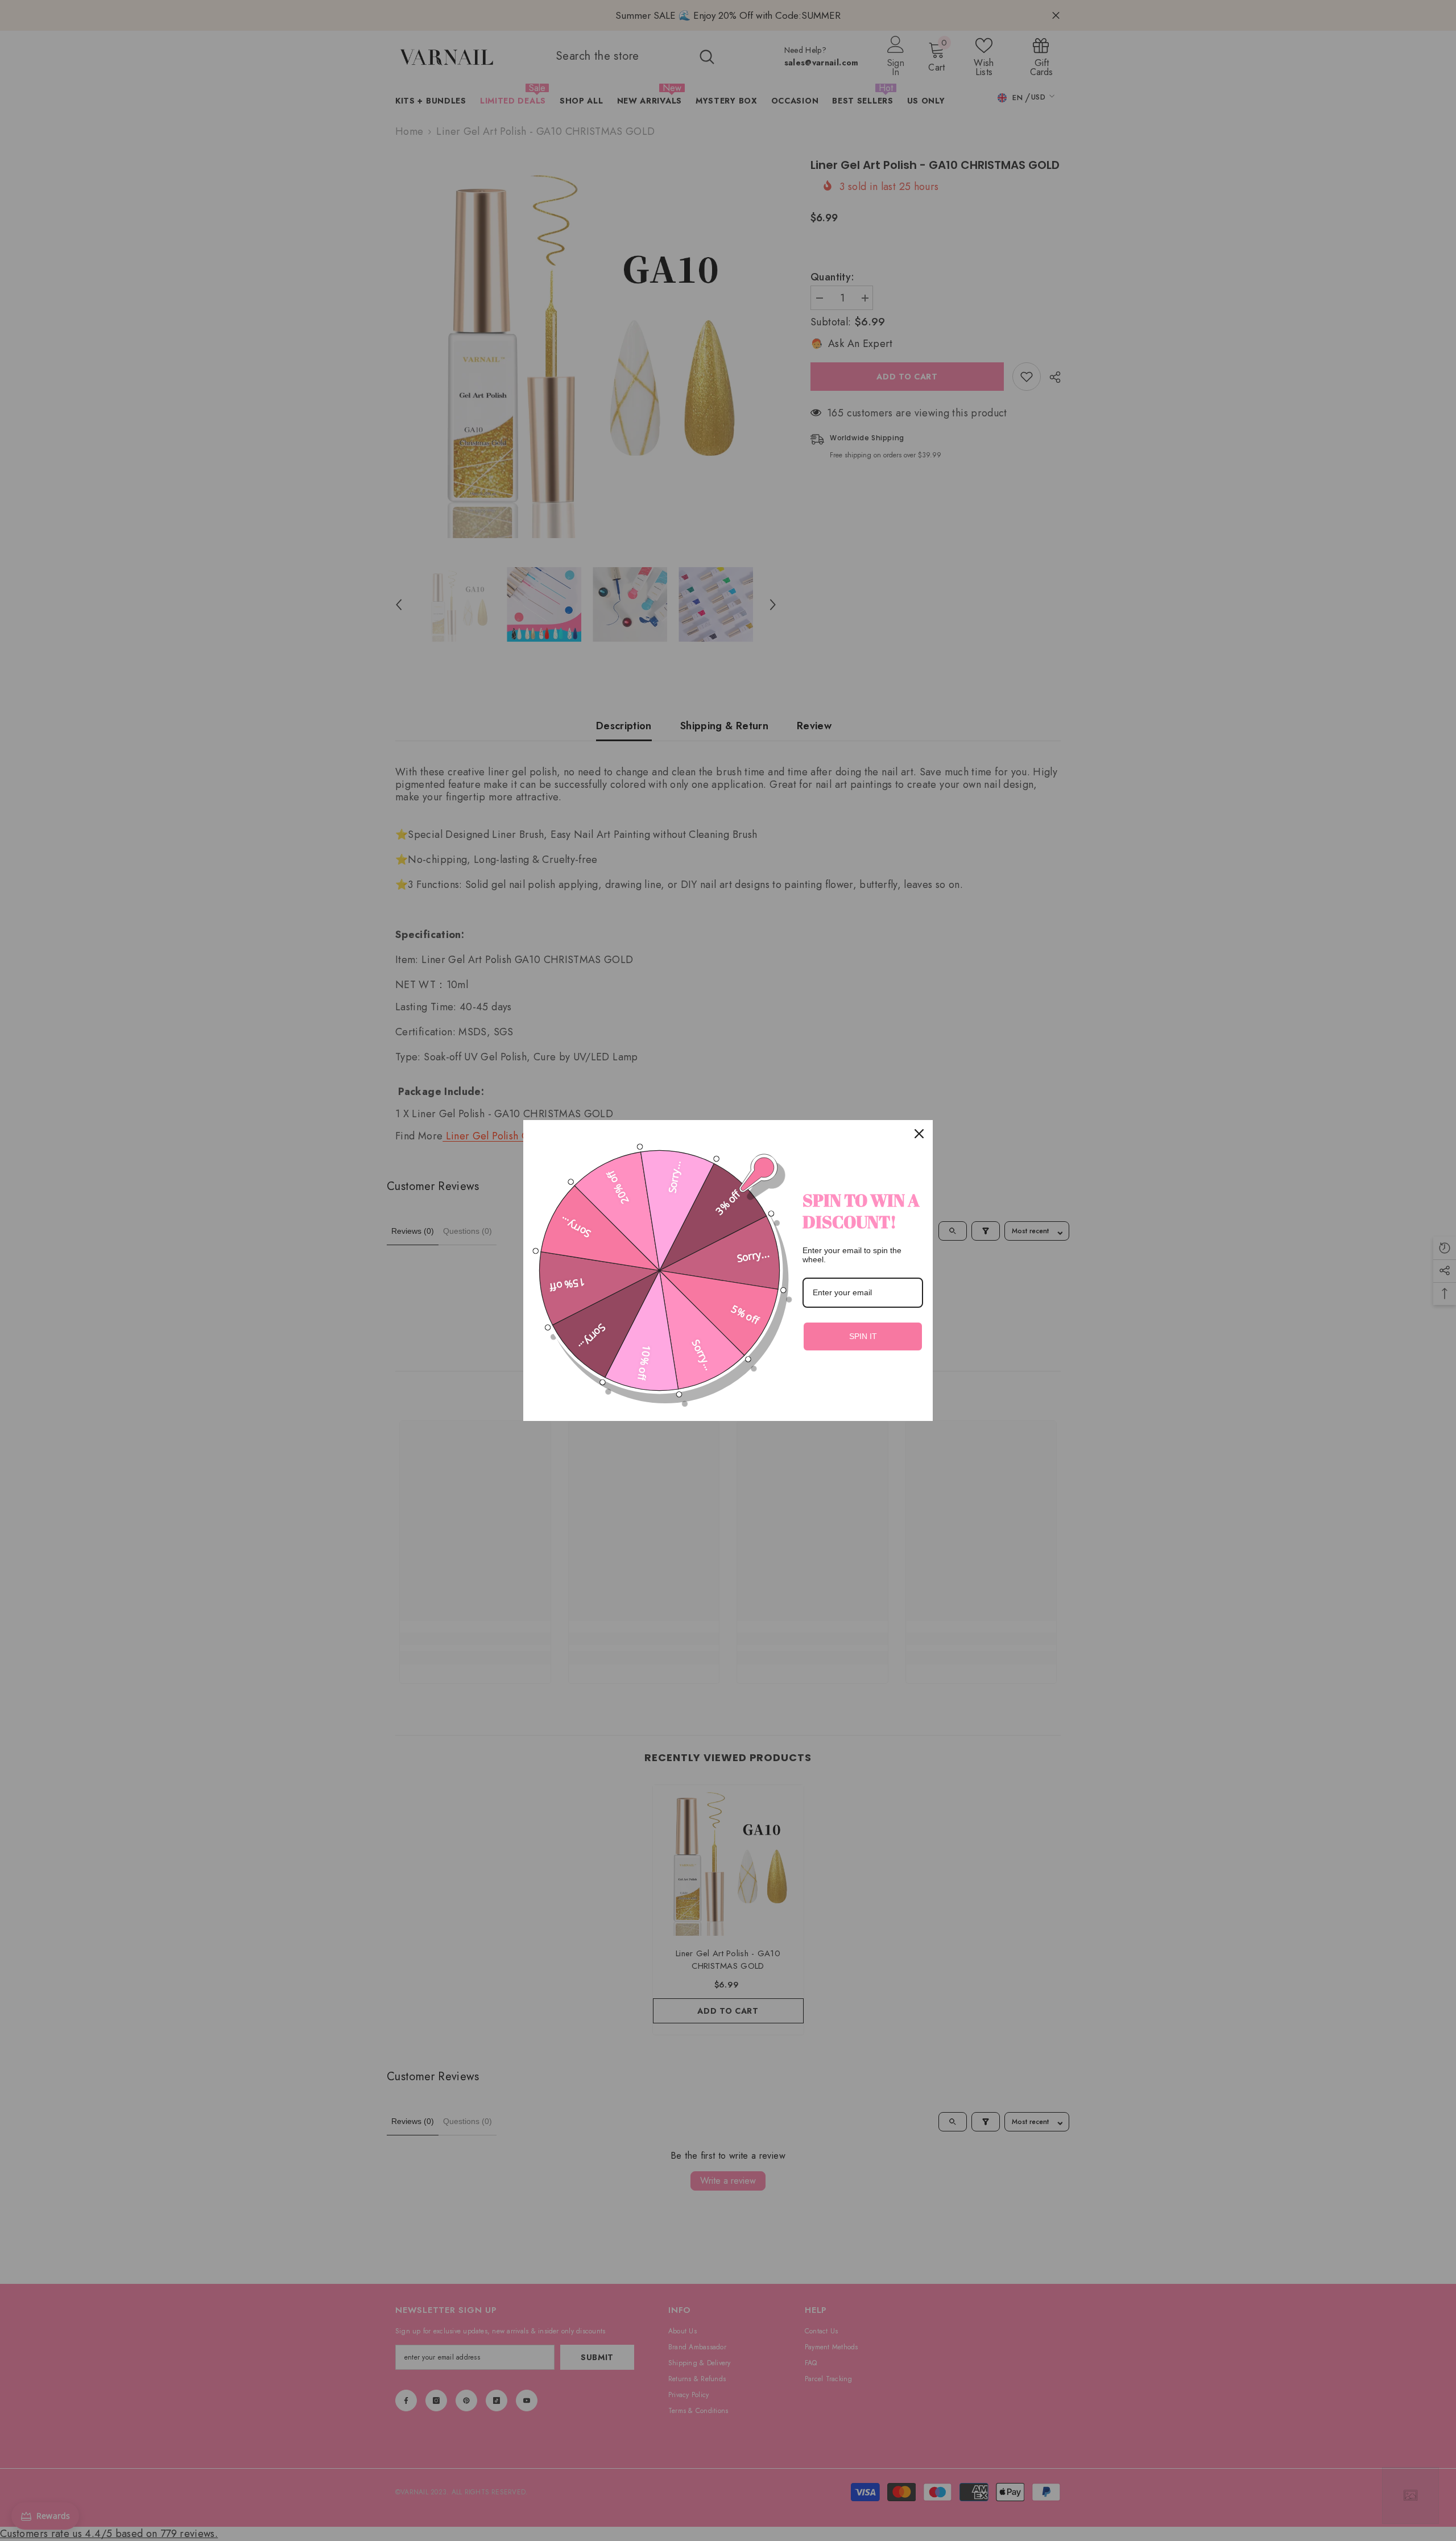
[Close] (919, 1134)
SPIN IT (863, 1336)
